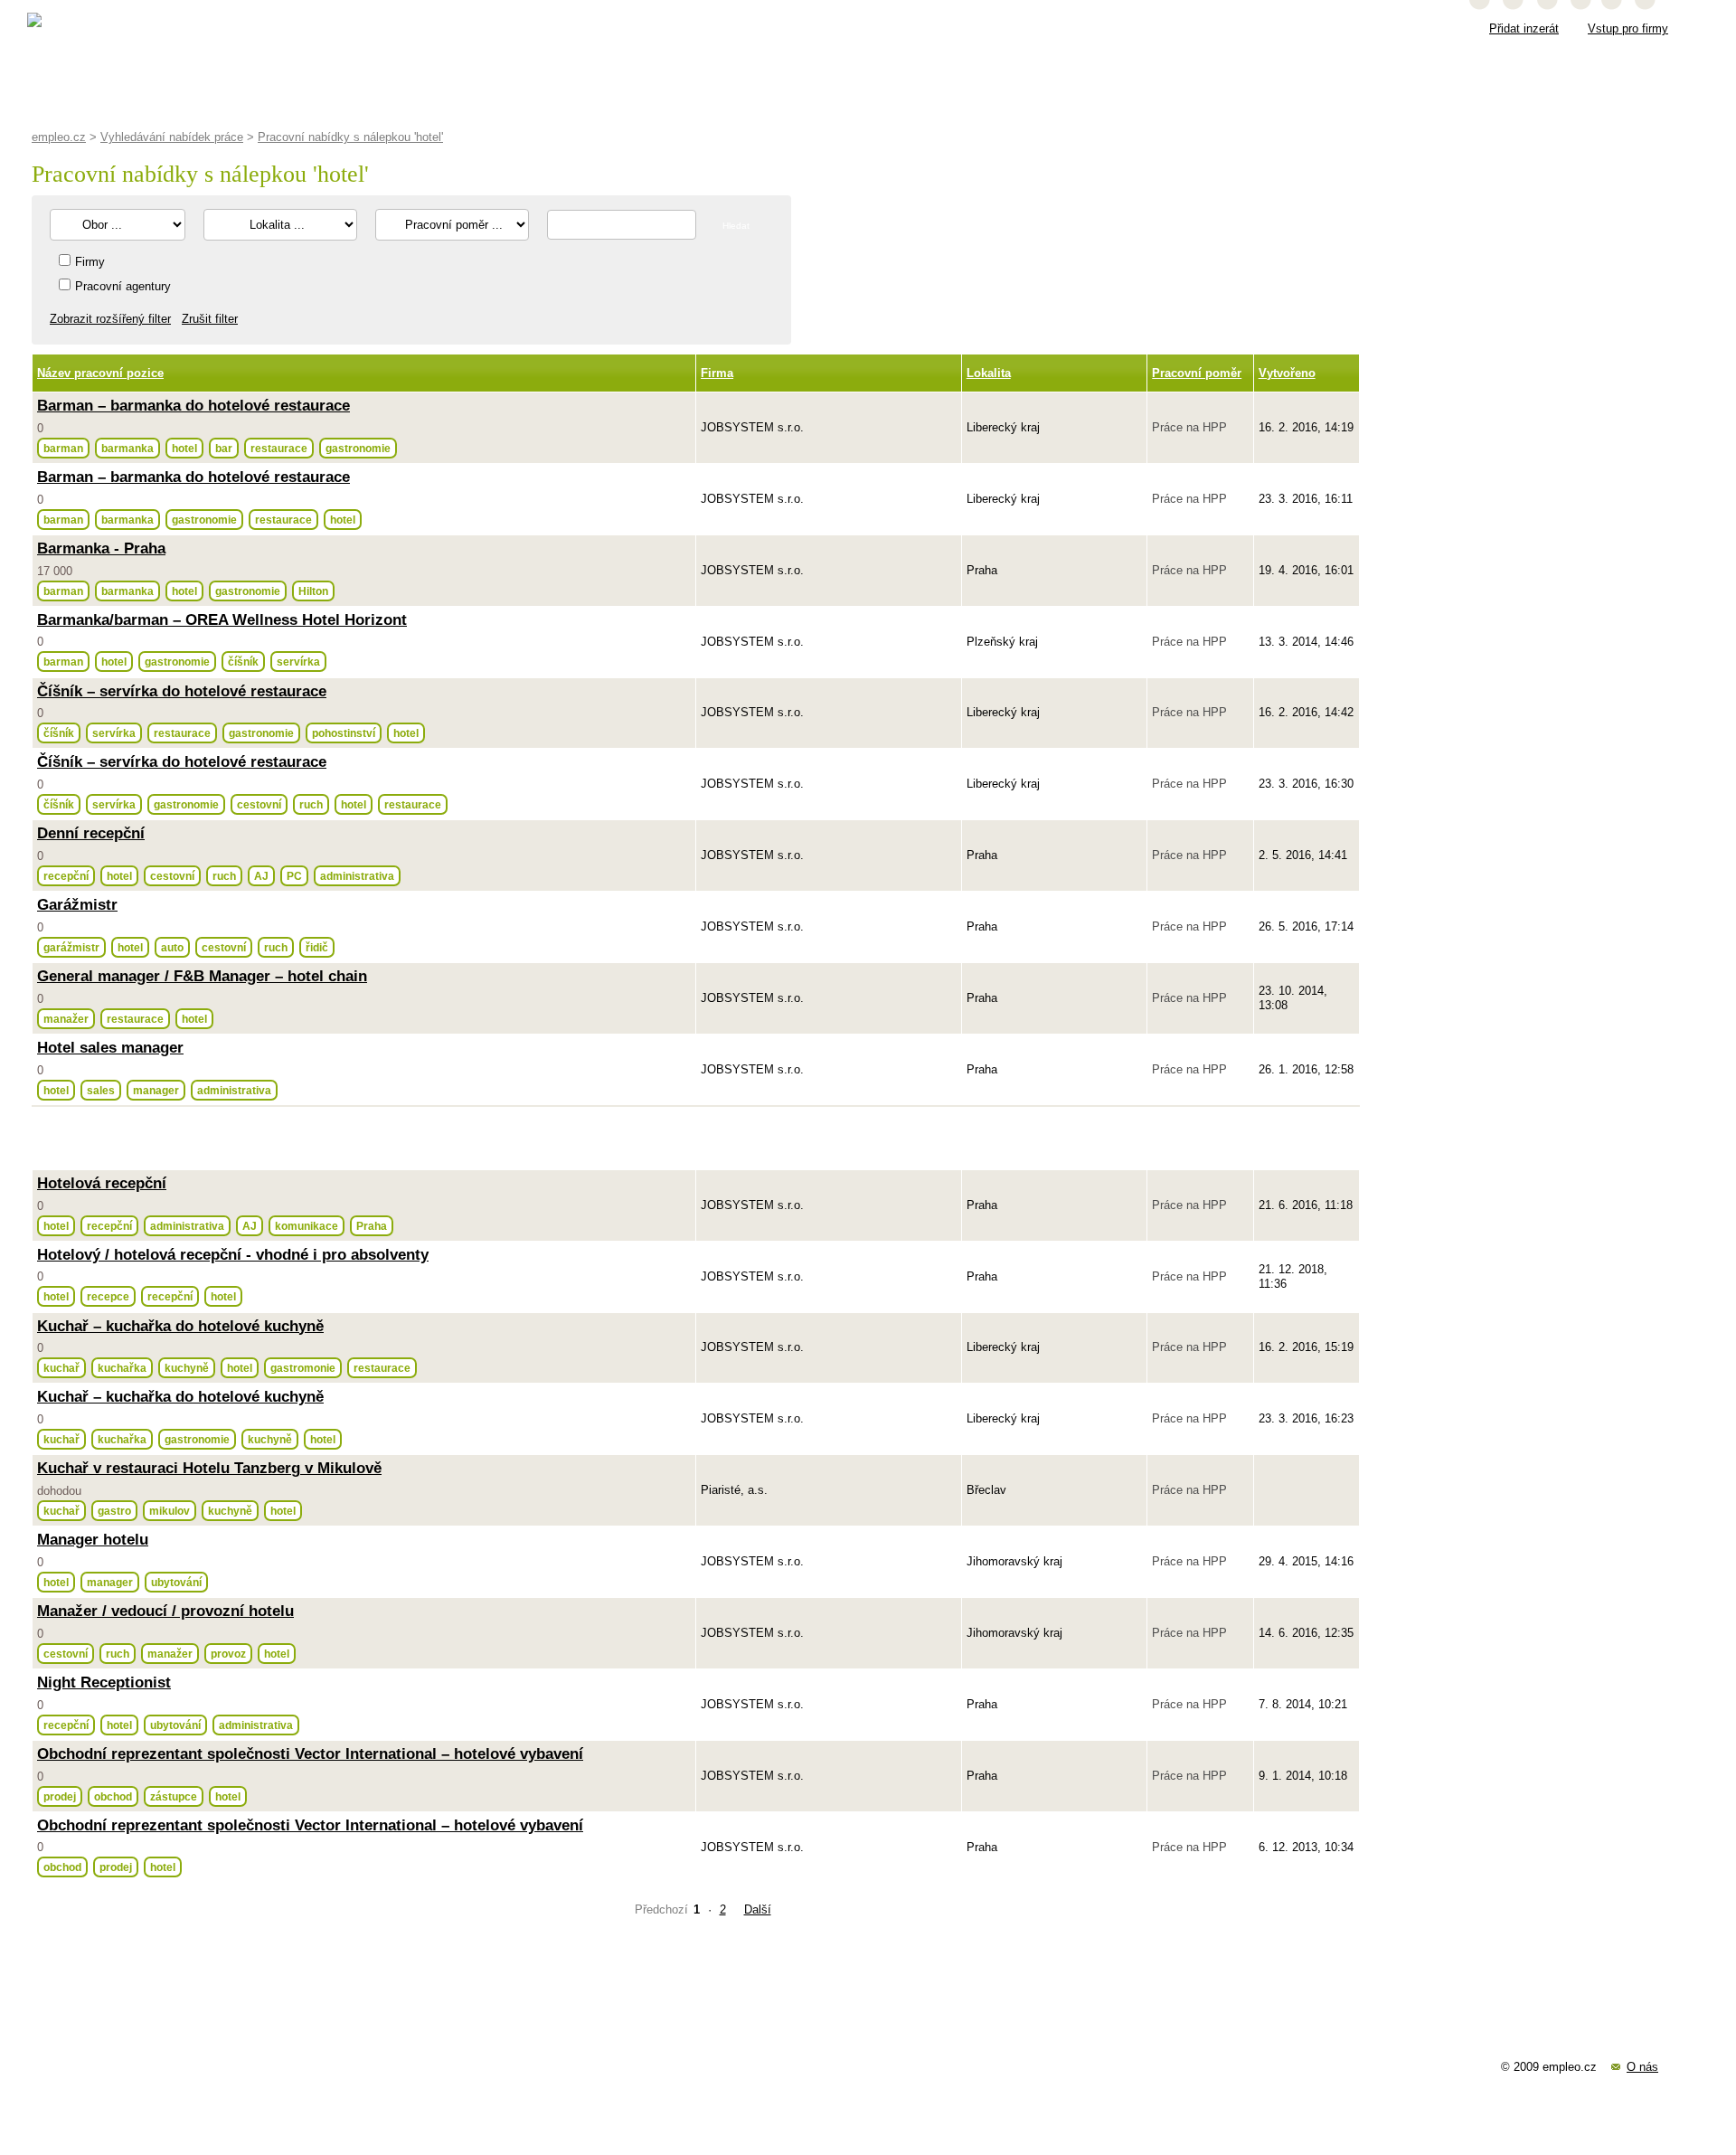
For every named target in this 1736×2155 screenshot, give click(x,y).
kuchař (61, 1368)
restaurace (279, 448)
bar (224, 448)
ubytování (176, 1582)
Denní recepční (91, 833)
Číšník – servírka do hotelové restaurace (182, 691)
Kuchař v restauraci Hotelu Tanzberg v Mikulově (209, 1468)
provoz (228, 1654)
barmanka (127, 448)
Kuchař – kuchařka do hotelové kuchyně (180, 1326)
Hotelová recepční (102, 1183)
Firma (717, 373)
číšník (243, 662)
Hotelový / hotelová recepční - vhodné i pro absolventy (233, 1255)
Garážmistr (77, 905)
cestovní (259, 804)
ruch (311, 804)
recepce (108, 1296)
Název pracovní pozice (100, 373)
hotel (184, 448)
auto (172, 947)
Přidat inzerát (1524, 28)
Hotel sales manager (110, 1048)
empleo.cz (59, 137)
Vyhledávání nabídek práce (172, 137)
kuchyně (187, 1368)
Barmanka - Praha (101, 548)
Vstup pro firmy (1628, 28)
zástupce (174, 1796)
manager (156, 1090)
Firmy (90, 262)
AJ (261, 876)
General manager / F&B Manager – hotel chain (202, 976)
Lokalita (989, 373)
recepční (66, 876)
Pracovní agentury (123, 286)
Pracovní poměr (1197, 373)
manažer (66, 1019)
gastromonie (303, 1368)
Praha (372, 1226)
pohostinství (344, 733)
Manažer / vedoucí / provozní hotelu (165, 1611)
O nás (1642, 2067)
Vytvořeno (1287, 373)
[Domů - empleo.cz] (78, 26)
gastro (114, 1511)
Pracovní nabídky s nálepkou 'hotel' (350, 137)
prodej (60, 1796)
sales (101, 1090)
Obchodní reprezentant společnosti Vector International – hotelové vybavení (310, 1754)
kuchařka (122, 1368)
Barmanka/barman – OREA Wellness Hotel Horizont (222, 620)
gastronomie (358, 448)
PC (294, 876)
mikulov (170, 1511)
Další (758, 1909)
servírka (298, 662)
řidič (317, 947)
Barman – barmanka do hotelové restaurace (193, 406)
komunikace (307, 1226)
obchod (113, 1796)
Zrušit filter (210, 319)
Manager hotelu (93, 1540)
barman (63, 448)
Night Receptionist (104, 1682)
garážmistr (71, 947)
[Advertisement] (366, 1138)
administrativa (357, 876)
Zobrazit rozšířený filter (110, 319)
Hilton (313, 591)
